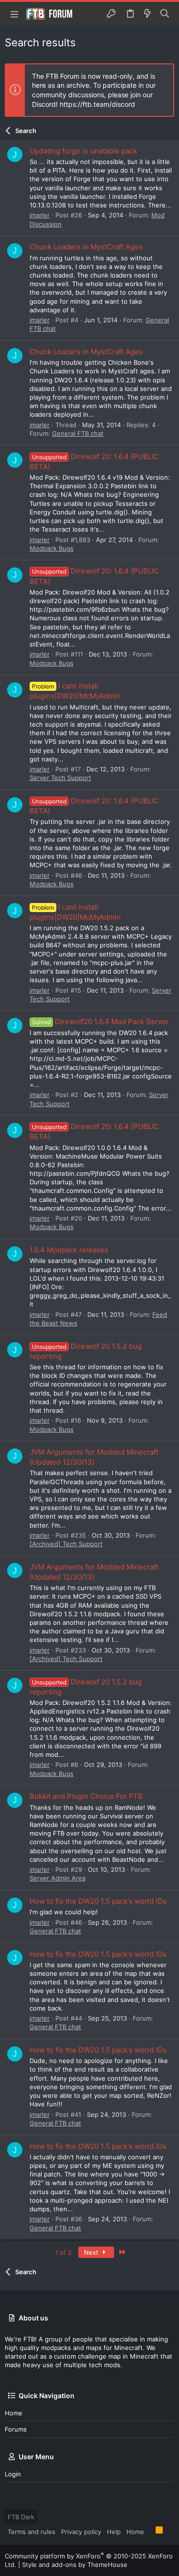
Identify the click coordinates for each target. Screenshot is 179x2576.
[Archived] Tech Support (66, 1544)
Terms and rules (32, 2532)
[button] (14, 14)
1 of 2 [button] (63, 2252)
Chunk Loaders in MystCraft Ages (86, 247)
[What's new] (147, 14)
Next (92, 2252)
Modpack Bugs (52, 548)
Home (14, 2413)
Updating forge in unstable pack (83, 151)
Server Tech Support (60, 778)
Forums (16, 2429)
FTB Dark (21, 2517)
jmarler (40, 215)
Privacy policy (81, 2532)
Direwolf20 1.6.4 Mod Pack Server (100, 1021)
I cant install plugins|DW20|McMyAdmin (75, 691)
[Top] (150, 2531)
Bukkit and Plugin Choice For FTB (86, 1796)
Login (13, 2474)
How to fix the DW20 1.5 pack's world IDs (98, 1901)
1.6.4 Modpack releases (69, 1250)
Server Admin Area (58, 1878)
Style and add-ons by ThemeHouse (75, 2565)
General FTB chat (78, 433)
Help (114, 2532)
